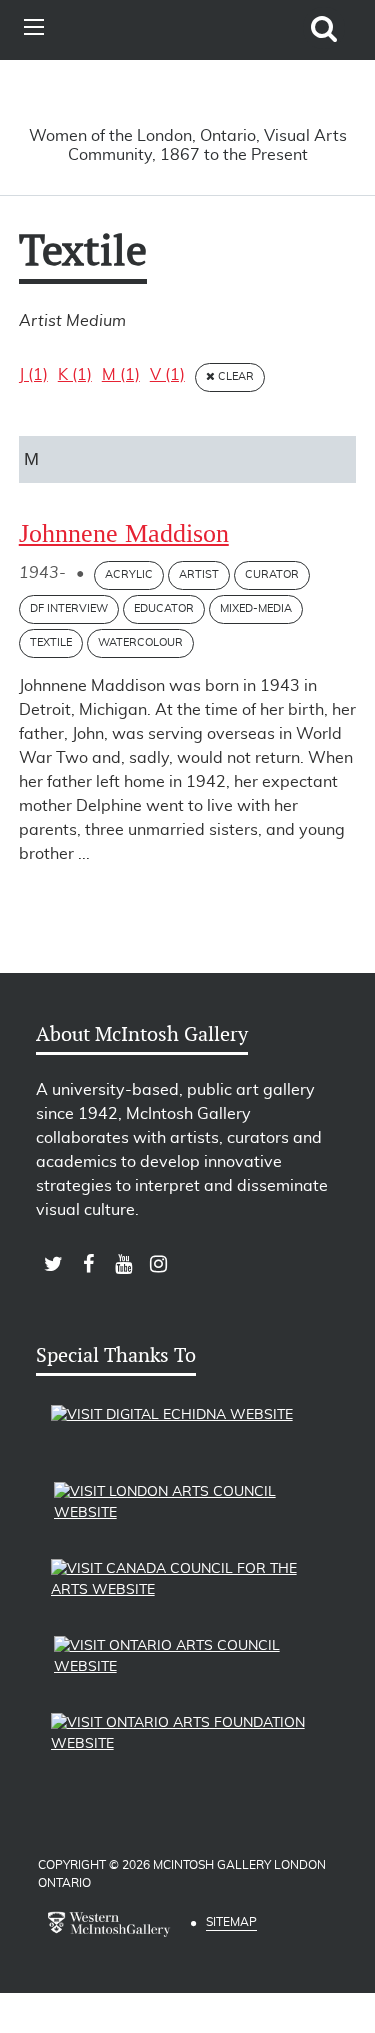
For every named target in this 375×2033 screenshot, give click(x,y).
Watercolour (140, 642)
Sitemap (231, 1922)
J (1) (33, 375)
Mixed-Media (256, 608)
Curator (272, 574)
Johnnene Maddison (124, 533)
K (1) (75, 375)
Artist (199, 574)
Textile (51, 642)
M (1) (121, 375)
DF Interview (69, 608)
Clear (234, 376)
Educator (164, 608)
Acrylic (129, 574)
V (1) (167, 375)
